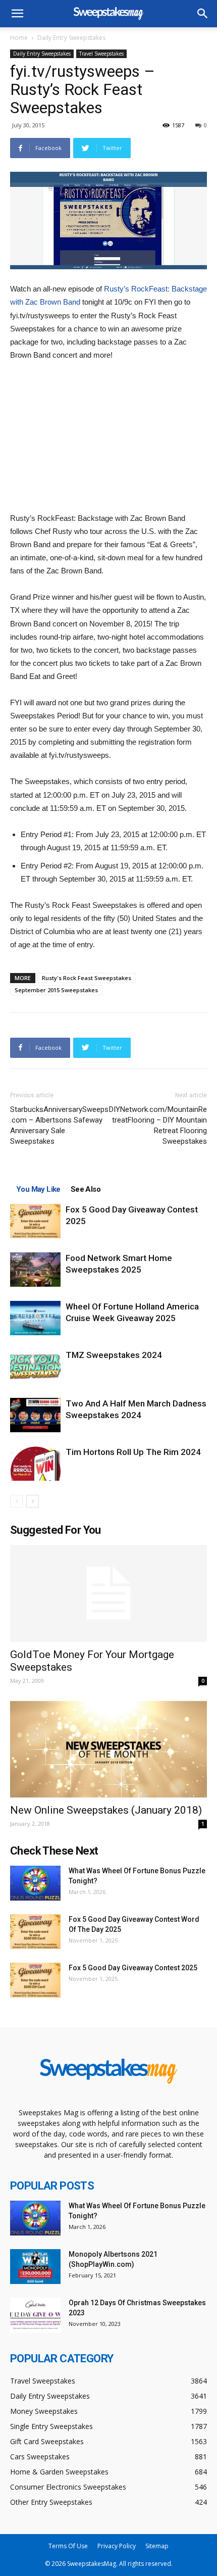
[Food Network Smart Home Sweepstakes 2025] (35, 1270)
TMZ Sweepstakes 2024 (114, 1355)
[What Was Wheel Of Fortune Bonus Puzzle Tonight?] (35, 1883)
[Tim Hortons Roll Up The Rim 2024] (35, 1464)
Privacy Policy (117, 2546)
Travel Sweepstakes (101, 54)
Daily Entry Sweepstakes (71, 38)
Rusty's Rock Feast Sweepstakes (87, 978)
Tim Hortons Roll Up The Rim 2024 (133, 1452)
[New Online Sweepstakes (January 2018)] (108, 1749)
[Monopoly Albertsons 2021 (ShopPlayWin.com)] (35, 2267)
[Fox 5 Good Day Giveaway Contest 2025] (35, 1221)
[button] (203, 14)
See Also (86, 1189)
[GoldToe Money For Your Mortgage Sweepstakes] (108, 1594)
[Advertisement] (108, 438)
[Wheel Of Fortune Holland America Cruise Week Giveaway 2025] (35, 1318)
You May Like (38, 1189)
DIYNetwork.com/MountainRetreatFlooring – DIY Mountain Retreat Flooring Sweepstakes (158, 1125)
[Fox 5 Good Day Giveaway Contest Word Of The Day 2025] (35, 1932)
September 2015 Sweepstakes (56, 990)
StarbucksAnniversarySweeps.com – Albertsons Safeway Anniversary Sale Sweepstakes (59, 1125)
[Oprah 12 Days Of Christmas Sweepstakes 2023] (35, 2315)
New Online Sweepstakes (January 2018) (106, 1810)
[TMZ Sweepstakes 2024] (35, 1367)
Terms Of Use (68, 2546)
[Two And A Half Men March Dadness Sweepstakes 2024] (35, 1415)
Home (19, 38)
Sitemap (157, 2546)
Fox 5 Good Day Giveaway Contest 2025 (133, 1968)
